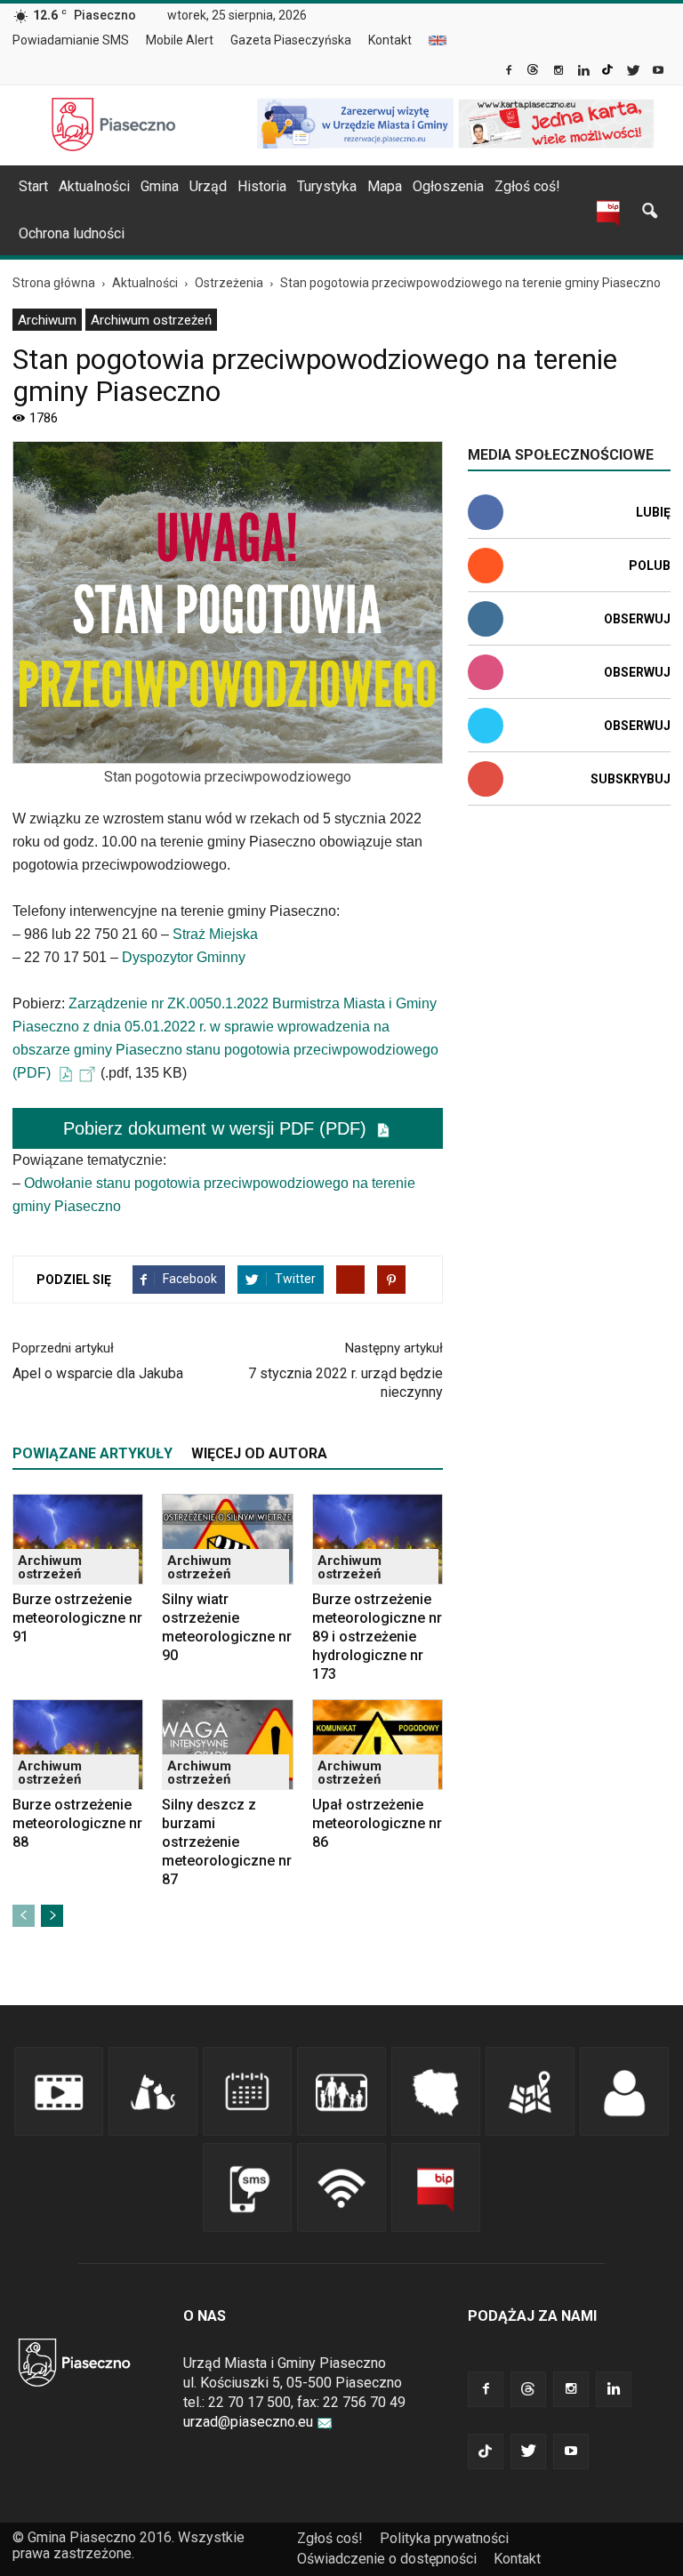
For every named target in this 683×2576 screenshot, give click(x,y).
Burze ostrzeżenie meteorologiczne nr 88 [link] (77, 1823)
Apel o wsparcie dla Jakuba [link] (98, 1373)
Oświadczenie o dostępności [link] (387, 2559)
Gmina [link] (160, 186)
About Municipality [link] (438, 40)
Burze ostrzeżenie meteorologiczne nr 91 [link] (77, 1618)
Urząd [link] (208, 186)
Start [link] (33, 186)
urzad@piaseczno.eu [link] (248, 2422)
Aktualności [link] (94, 186)
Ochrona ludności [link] (72, 233)
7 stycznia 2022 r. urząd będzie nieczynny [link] (346, 1383)
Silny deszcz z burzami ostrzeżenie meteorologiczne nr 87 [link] (227, 1842)
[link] (510, 72)
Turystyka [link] (327, 186)
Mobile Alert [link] (180, 40)
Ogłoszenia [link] (448, 186)
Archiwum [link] (47, 320)
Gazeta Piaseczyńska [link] (291, 40)
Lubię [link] (653, 512)
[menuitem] (78, 41)
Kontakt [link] (390, 40)
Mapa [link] (385, 186)
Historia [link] (262, 186)
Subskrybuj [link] (631, 779)
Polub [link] (650, 566)
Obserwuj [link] (637, 619)
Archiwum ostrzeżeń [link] (151, 320)
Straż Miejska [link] (215, 934)
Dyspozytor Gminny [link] (184, 957)
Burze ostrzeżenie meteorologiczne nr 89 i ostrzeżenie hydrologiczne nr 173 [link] (377, 1637)
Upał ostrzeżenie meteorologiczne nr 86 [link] (377, 1823)
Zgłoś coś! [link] (527, 186)
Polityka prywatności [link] (444, 2538)
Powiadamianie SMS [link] (71, 40)
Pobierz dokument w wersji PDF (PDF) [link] (217, 1128)
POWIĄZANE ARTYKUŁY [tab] (92, 1453)
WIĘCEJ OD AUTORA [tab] (259, 1453)
